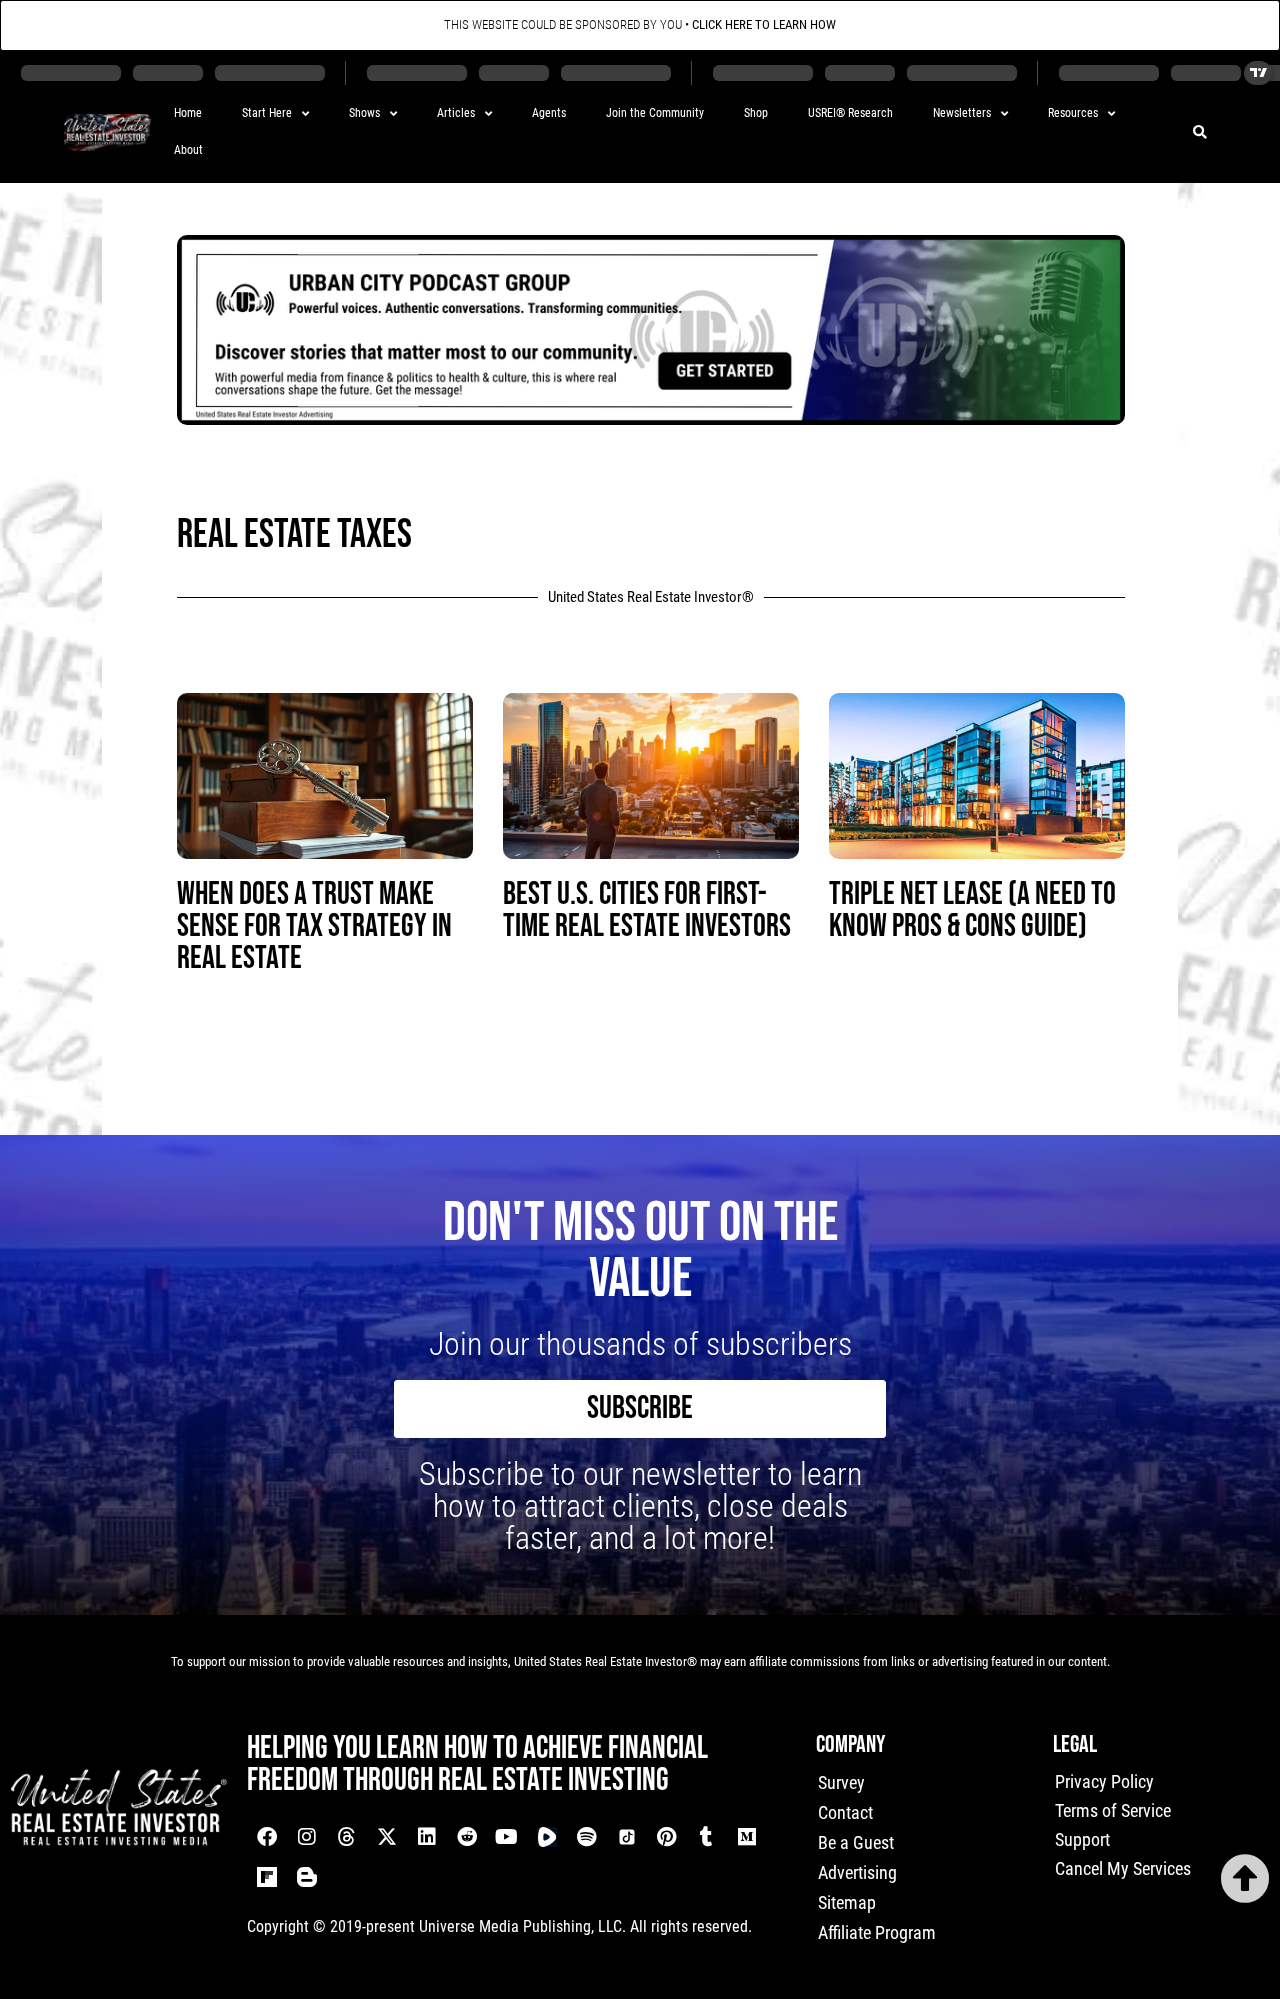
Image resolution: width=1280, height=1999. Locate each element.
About (188, 150)
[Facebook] (267, 1837)
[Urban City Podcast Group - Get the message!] (651, 418)
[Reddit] (467, 1837)
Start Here (267, 113)
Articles (456, 113)
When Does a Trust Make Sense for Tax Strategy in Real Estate (314, 926)
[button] (1200, 132)
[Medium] (747, 1837)
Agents (549, 113)
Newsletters (962, 113)
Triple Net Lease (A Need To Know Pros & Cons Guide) (972, 910)
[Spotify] (587, 1837)
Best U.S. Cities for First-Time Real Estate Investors (647, 910)
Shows (364, 113)
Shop (756, 113)
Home (188, 113)
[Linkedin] (427, 1837)
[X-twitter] (387, 1837)
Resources (1073, 113)
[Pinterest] (667, 1837)
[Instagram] (307, 1837)
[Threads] (347, 1837)
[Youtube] (507, 1837)
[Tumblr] (707, 1837)
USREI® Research (850, 113)
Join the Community (655, 113)
